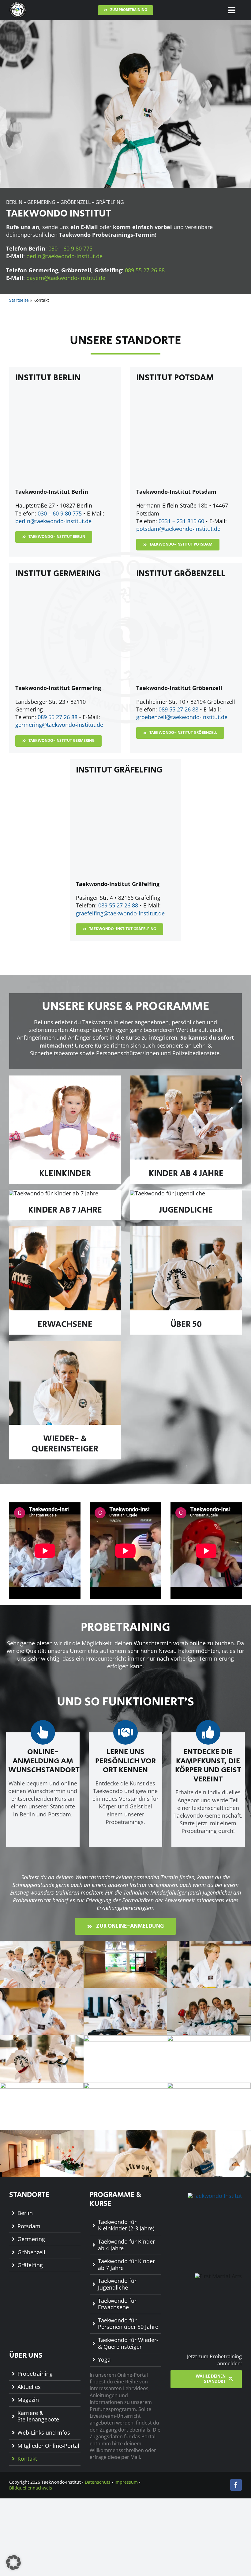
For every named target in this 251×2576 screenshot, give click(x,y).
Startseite (19, 300)
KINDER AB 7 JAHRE (65, 1210)
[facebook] (236, 2485)
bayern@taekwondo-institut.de (66, 278)
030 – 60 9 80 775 (70, 248)
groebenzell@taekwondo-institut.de (182, 717)
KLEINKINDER (65, 1174)
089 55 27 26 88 (145, 270)
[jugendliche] (168, 1193)
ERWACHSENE (65, 1324)
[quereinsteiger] (65, 1344)
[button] (13, 2563)
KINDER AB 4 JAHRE (186, 1174)
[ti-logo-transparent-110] (18, 4)
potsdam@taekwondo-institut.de (178, 529)
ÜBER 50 (186, 1324)
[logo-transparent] (215, 2196)
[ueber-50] (186, 1229)
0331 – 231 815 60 (181, 521)
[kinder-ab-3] (186, 1078)
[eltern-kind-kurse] (65, 1078)
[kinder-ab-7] (54, 1193)
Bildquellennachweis (31, 2488)
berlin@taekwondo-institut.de (64, 256)
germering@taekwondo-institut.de (59, 725)
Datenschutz (98, 2482)
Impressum (126, 2482)
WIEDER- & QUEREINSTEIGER (65, 1444)
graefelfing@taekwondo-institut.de (120, 913)
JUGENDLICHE (186, 1210)
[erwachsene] (65, 1229)
